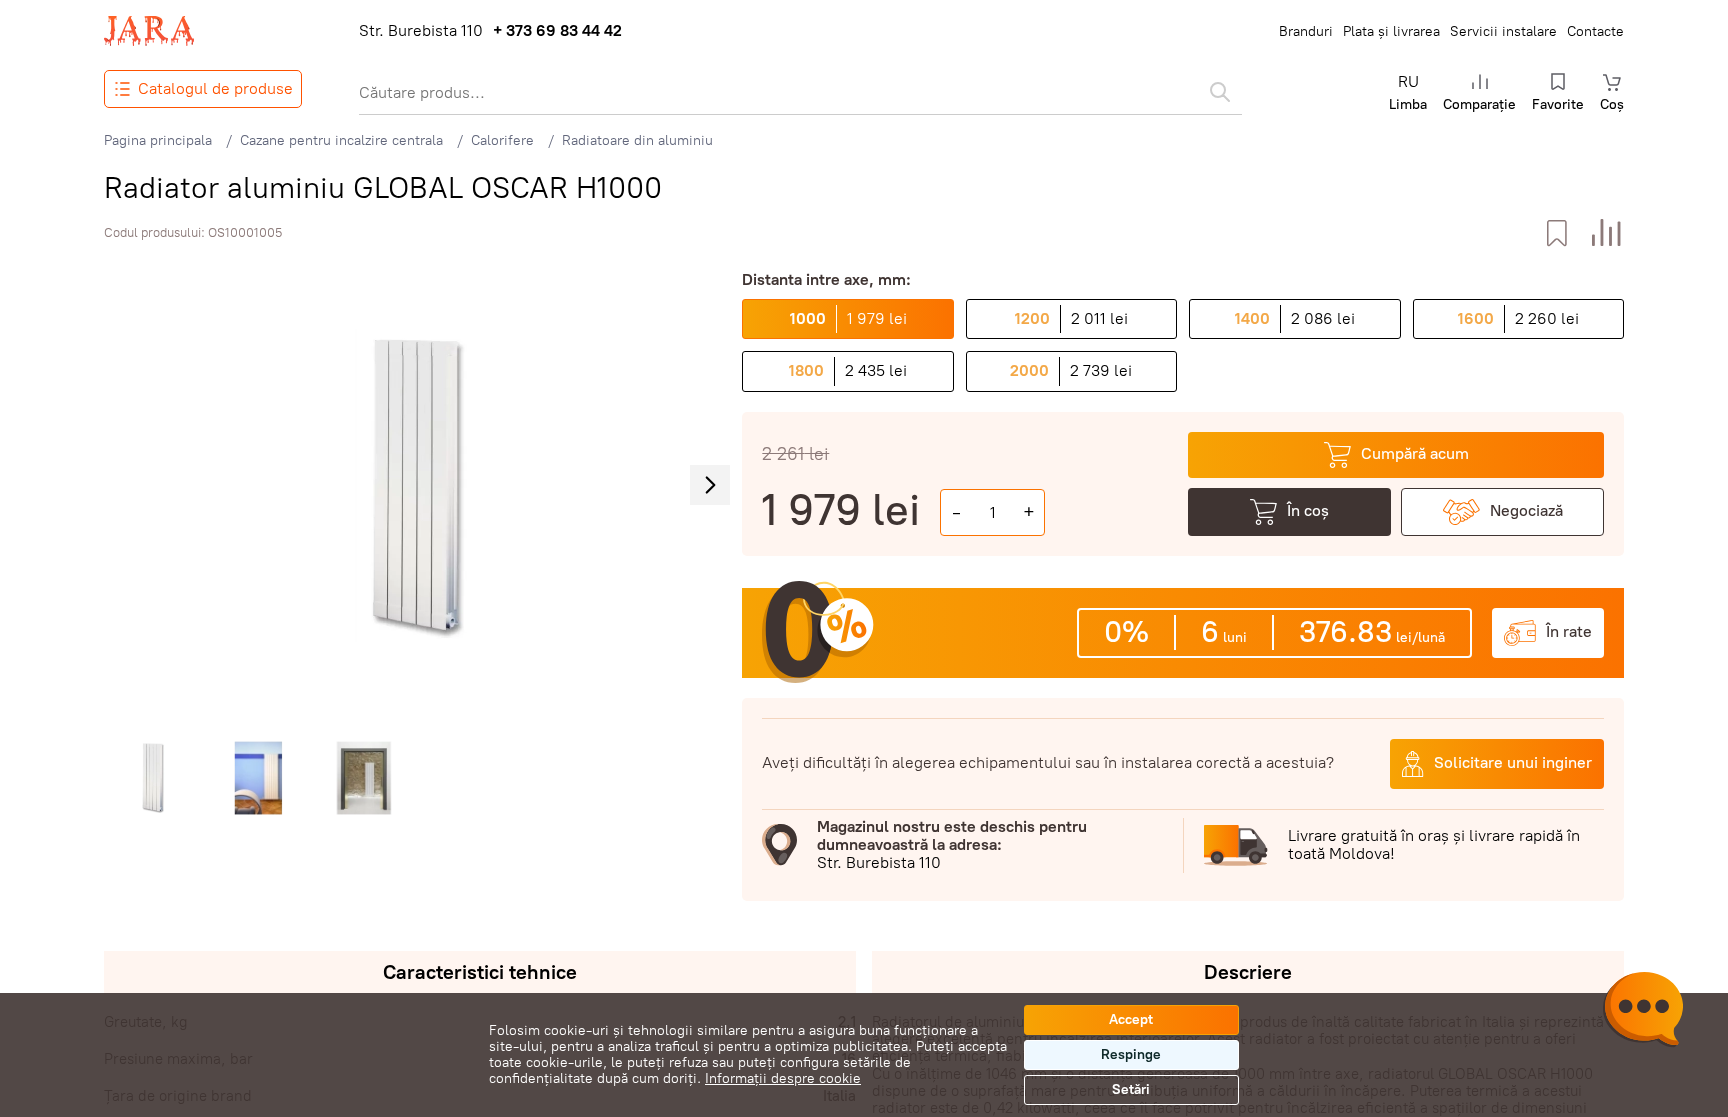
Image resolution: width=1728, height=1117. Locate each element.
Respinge (1131, 1054)
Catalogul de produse (215, 88)
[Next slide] (710, 485)
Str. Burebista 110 (421, 31)
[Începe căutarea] (1220, 92)
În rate (1569, 631)
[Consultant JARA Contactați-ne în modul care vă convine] (1643, 1012)
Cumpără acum (1415, 453)
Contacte (1595, 31)
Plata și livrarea (1391, 31)
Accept (1131, 1019)
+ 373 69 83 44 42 (557, 31)
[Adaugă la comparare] (1606, 233)
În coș (1308, 510)
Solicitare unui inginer (1513, 762)
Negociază (1526, 510)
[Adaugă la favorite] (1556, 233)
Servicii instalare (1503, 31)
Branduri (1306, 31)
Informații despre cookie (783, 1078)
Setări (1131, 1089)
